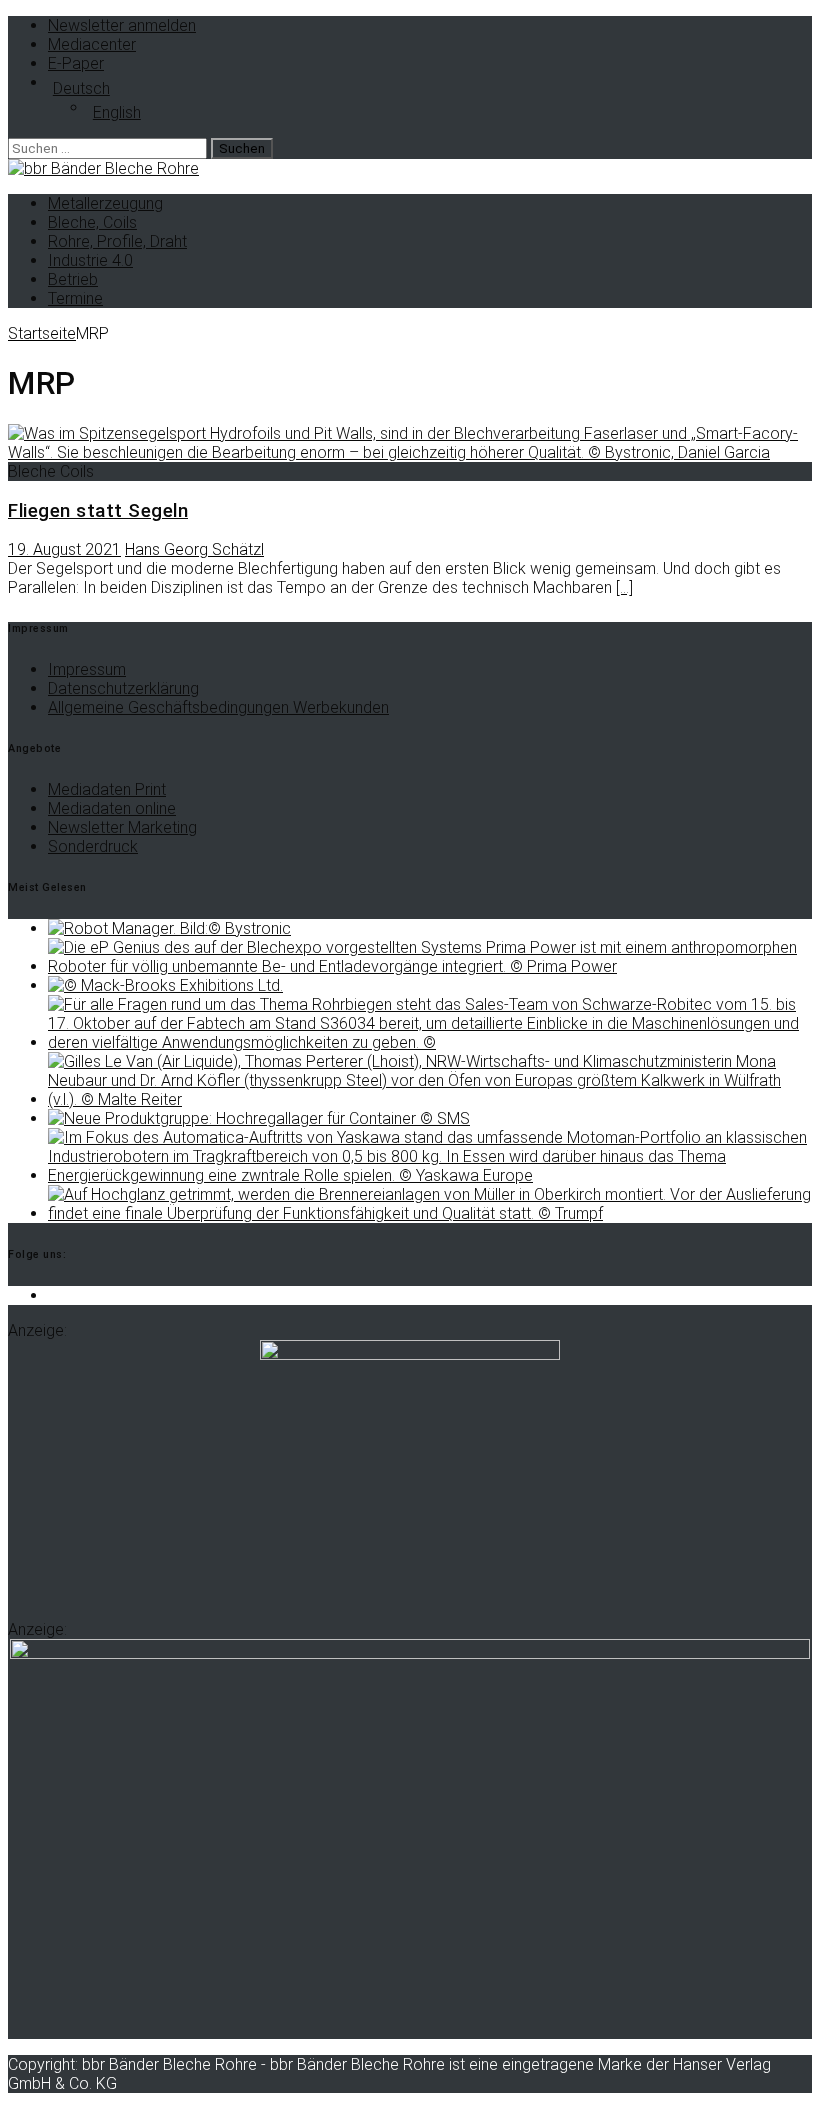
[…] (624, 587)
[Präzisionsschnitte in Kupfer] (430, 1213)
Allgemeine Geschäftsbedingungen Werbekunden (218, 707)
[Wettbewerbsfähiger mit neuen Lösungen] (169, 928)
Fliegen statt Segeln (98, 511)
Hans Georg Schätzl (194, 549)
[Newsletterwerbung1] (410, 1354)
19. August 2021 (64, 549)
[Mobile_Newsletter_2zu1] (410, 1653)
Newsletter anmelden (122, 25)
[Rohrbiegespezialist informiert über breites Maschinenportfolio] (430, 1042)
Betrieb (73, 279)
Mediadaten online (112, 808)
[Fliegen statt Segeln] (410, 452)
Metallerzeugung (105, 203)
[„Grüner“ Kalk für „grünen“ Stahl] (430, 1099)
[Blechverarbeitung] (430, 966)
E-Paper (76, 63)
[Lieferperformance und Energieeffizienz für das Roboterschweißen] (430, 1175)
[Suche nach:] (109, 147)
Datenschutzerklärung (123, 688)
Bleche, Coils (92, 222)
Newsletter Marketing (122, 827)
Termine (75, 298)
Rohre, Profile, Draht (117, 241)
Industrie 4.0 (90, 260)
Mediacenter (92, 44)
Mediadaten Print (107, 789)
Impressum (87, 669)
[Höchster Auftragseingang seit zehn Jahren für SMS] (259, 1118)
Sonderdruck (93, 846)
